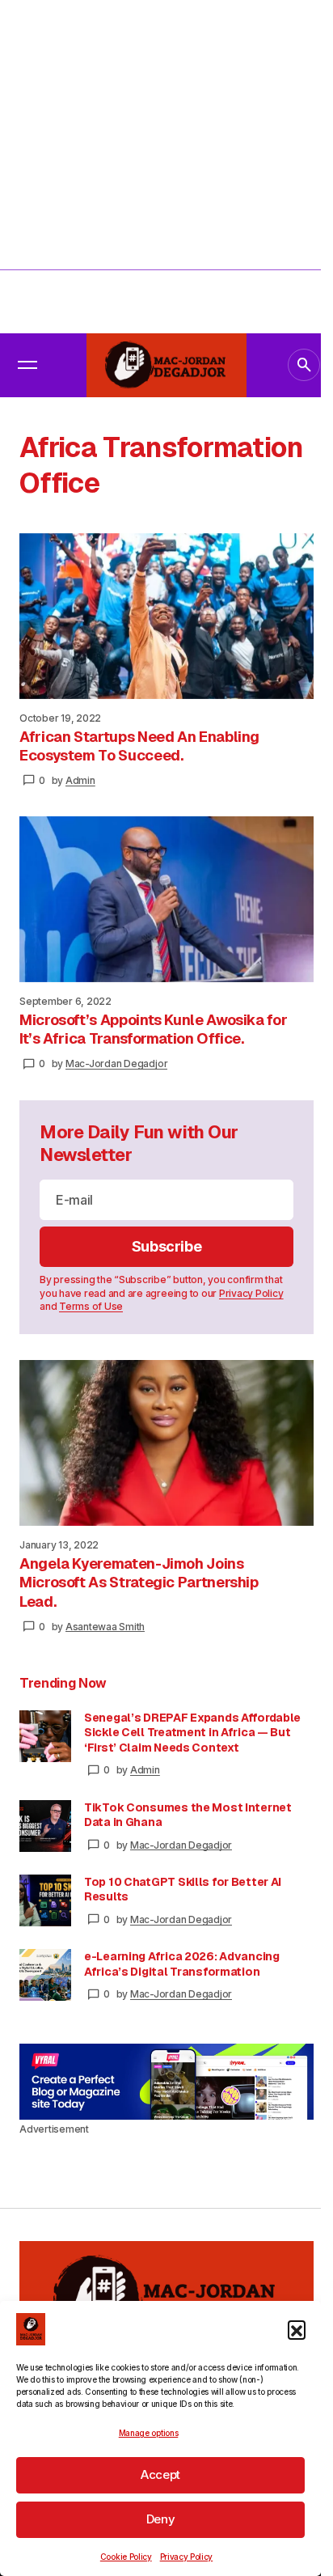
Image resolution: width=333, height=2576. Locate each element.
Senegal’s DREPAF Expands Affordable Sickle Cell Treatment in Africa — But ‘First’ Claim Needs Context (192, 1732)
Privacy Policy (187, 2557)
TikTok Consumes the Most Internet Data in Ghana (188, 1815)
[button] (297, 2329)
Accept (160, 2474)
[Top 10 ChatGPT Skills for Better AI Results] (45, 1900)
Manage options (149, 2433)
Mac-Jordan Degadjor (181, 1845)
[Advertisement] (166, 167)
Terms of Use (91, 1306)
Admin (145, 1770)
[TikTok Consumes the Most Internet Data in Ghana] (45, 1826)
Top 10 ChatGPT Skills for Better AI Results (183, 1889)
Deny (161, 2519)
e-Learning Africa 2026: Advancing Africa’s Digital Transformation (182, 1964)
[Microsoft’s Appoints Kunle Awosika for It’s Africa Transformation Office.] (166, 899)
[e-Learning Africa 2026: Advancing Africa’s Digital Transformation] (45, 1975)
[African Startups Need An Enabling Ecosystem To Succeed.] (166, 616)
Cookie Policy (126, 2557)
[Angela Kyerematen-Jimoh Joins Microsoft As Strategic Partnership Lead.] (166, 1443)
